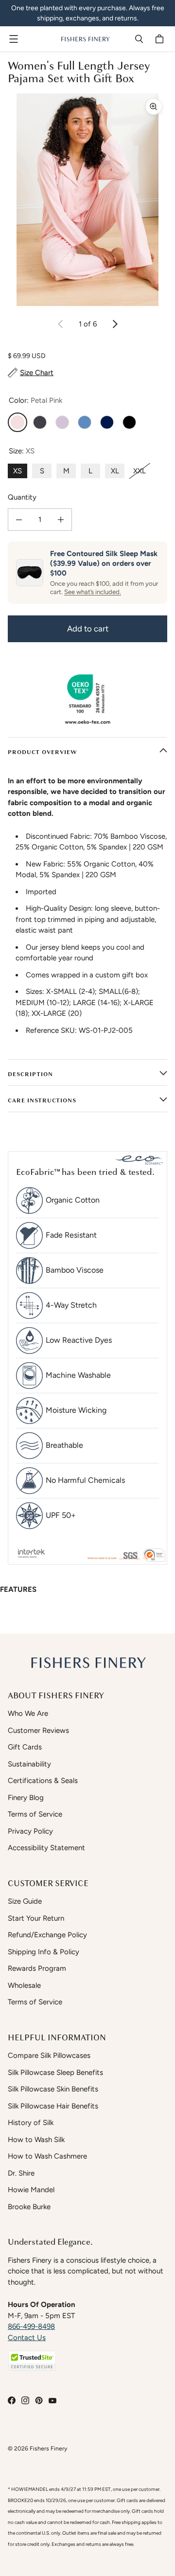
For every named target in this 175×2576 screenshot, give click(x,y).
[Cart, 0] (161, 39)
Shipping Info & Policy (44, 1952)
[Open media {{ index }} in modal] (87, 200)
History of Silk (31, 2123)
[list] (87, 200)
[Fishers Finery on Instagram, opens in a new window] (25, 2400)
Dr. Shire (21, 2173)
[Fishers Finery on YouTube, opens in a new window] (52, 2400)
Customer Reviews (38, 1730)
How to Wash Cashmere (47, 2156)
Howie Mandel (31, 2190)
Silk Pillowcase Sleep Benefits (55, 2072)
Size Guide (25, 1901)
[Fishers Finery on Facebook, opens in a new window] (12, 2400)
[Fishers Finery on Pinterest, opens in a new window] (39, 2400)
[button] (32, 2361)
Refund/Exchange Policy (47, 1935)
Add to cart (88, 629)
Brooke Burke (29, 2207)
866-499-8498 (31, 2326)
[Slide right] (115, 324)
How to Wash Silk (36, 2140)
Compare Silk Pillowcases (49, 2055)
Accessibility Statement (46, 1848)
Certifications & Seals (43, 1781)
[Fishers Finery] (85, 39)
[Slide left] (61, 324)
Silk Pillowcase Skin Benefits (53, 2089)
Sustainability (29, 1764)
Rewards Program (37, 1968)
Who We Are (28, 1713)
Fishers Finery (48, 2448)
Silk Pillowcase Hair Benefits (53, 2106)
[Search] (139, 39)
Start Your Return (36, 1918)
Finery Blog (26, 1798)
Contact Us (27, 2338)
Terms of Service (35, 1814)
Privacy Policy (30, 1831)
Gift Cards (25, 1747)
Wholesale (24, 1985)
